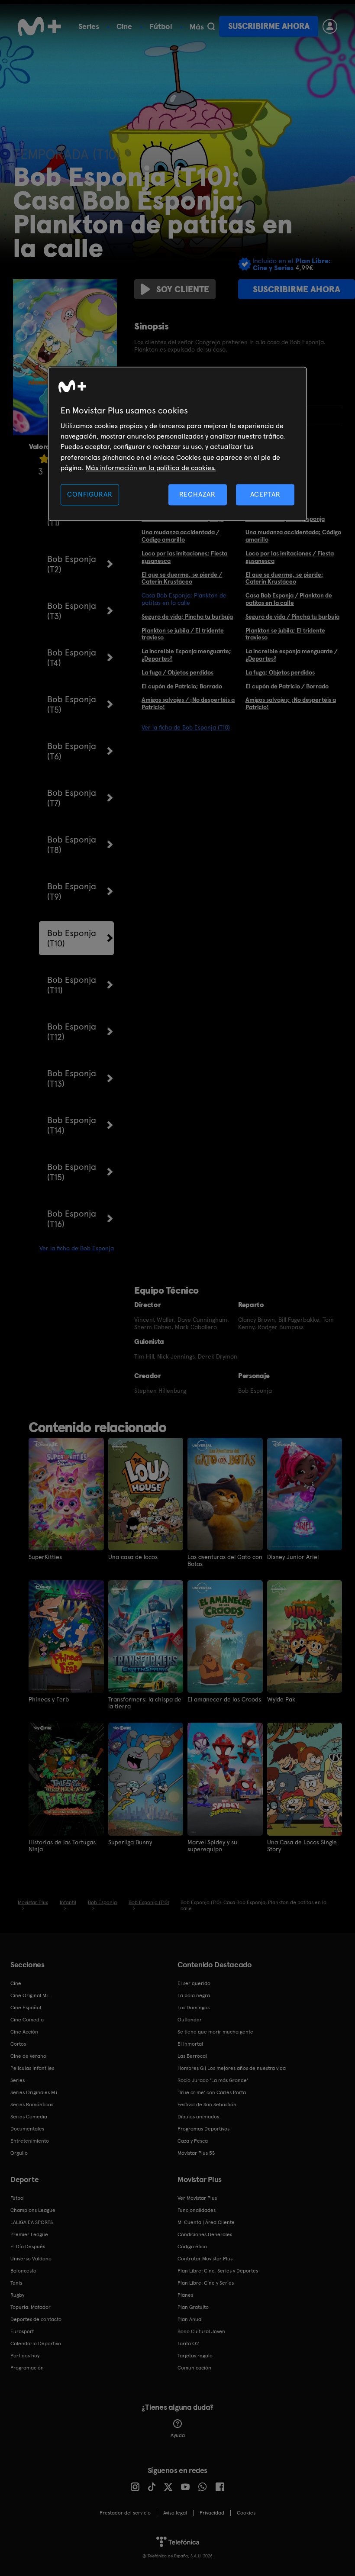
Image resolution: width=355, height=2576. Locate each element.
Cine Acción (24, 2032)
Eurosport (22, 2331)
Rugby (17, 2295)
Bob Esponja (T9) (72, 891)
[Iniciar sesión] (330, 26)
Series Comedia (29, 2117)
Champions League (33, 2210)
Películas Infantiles (32, 2068)
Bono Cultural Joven (201, 2331)
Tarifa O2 (188, 2344)
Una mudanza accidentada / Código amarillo (181, 536)
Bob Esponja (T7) (72, 798)
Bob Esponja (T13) (72, 1078)
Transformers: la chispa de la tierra (145, 1703)
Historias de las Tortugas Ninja (62, 1846)
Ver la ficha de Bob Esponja (77, 1248)
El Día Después (28, 2247)
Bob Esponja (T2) (72, 564)
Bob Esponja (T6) (72, 751)
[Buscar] (211, 26)
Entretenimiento (30, 2141)
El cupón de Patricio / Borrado (287, 686)
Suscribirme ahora (269, 26)
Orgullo (19, 2153)
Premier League (29, 2234)
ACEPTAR (265, 495)
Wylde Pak (281, 1699)
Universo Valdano (31, 2259)
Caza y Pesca (193, 2141)
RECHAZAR (197, 495)
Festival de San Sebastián (207, 2105)
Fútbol (161, 26)
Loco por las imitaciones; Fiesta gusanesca (184, 557)
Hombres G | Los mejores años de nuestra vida (232, 2068)
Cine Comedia (27, 2020)
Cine (124, 26)
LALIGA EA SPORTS (32, 2222)
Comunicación (194, 2368)
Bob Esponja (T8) (72, 845)
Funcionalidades (197, 2210)
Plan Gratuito (193, 2307)
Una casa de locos (133, 1557)
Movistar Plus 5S (196, 2153)
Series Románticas (32, 2105)
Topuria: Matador (31, 2307)
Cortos (18, 2044)
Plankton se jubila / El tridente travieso (183, 634)
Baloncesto (23, 2271)
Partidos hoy (25, 2356)
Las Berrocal (192, 2056)
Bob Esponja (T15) (72, 1172)
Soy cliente (183, 289)
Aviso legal (175, 2513)
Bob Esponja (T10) (72, 938)
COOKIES (246, 2513)
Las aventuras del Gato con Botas (225, 1560)
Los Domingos (194, 2008)
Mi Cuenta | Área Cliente (206, 2222)
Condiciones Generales (205, 2234)
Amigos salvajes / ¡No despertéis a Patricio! (188, 703)
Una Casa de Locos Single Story (302, 1846)
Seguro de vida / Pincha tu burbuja (292, 617)
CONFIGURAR (90, 495)
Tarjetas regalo (195, 2356)
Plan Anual (190, 2319)
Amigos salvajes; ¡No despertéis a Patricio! (291, 703)
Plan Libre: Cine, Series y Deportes (218, 2271)
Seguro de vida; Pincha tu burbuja (187, 617)
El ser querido (194, 1983)
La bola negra (194, 1995)
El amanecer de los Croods (224, 1699)
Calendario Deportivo (36, 2344)
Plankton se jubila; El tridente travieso (285, 634)
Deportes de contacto (36, 2319)
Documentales (27, 2129)
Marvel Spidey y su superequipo (212, 1846)
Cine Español (26, 2008)
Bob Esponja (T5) (72, 704)
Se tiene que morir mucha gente (215, 2032)
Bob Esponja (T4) (72, 658)
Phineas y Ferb (49, 1699)
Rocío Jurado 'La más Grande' (213, 2080)
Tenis (16, 2283)
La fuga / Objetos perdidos (177, 672)
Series (89, 26)
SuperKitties (45, 1557)
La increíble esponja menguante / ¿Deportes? (292, 655)
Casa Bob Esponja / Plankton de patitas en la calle (289, 599)
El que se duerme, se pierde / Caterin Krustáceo (182, 578)
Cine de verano (28, 2056)
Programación (27, 2368)
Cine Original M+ (30, 1995)
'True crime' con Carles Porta (212, 2092)
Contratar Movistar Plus (205, 2259)
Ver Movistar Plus (197, 2198)
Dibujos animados (198, 2117)
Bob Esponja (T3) (72, 611)
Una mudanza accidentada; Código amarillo (293, 536)
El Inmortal (190, 2044)
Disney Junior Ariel (293, 1557)
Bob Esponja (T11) (72, 985)
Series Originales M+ (34, 2092)
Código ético (192, 2247)
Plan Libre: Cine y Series (206, 2283)
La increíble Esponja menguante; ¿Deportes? (186, 655)
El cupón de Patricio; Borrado (182, 686)
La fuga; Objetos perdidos (280, 672)
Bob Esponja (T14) (72, 1125)
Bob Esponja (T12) (72, 1032)
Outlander (190, 2020)
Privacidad (212, 2513)
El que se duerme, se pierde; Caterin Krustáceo (284, 578)
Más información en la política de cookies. (151, 468)
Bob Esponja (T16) (72, 1219)
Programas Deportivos (203, 2129)
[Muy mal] (44, 459)
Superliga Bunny (130, 1842)
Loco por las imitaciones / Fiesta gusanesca (290, 557)
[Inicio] (39, 26)
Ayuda (178, 2435)
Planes (185, 2295)
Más (197, 27)
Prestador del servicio (125, 2513)
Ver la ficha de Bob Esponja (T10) (186, 727)
